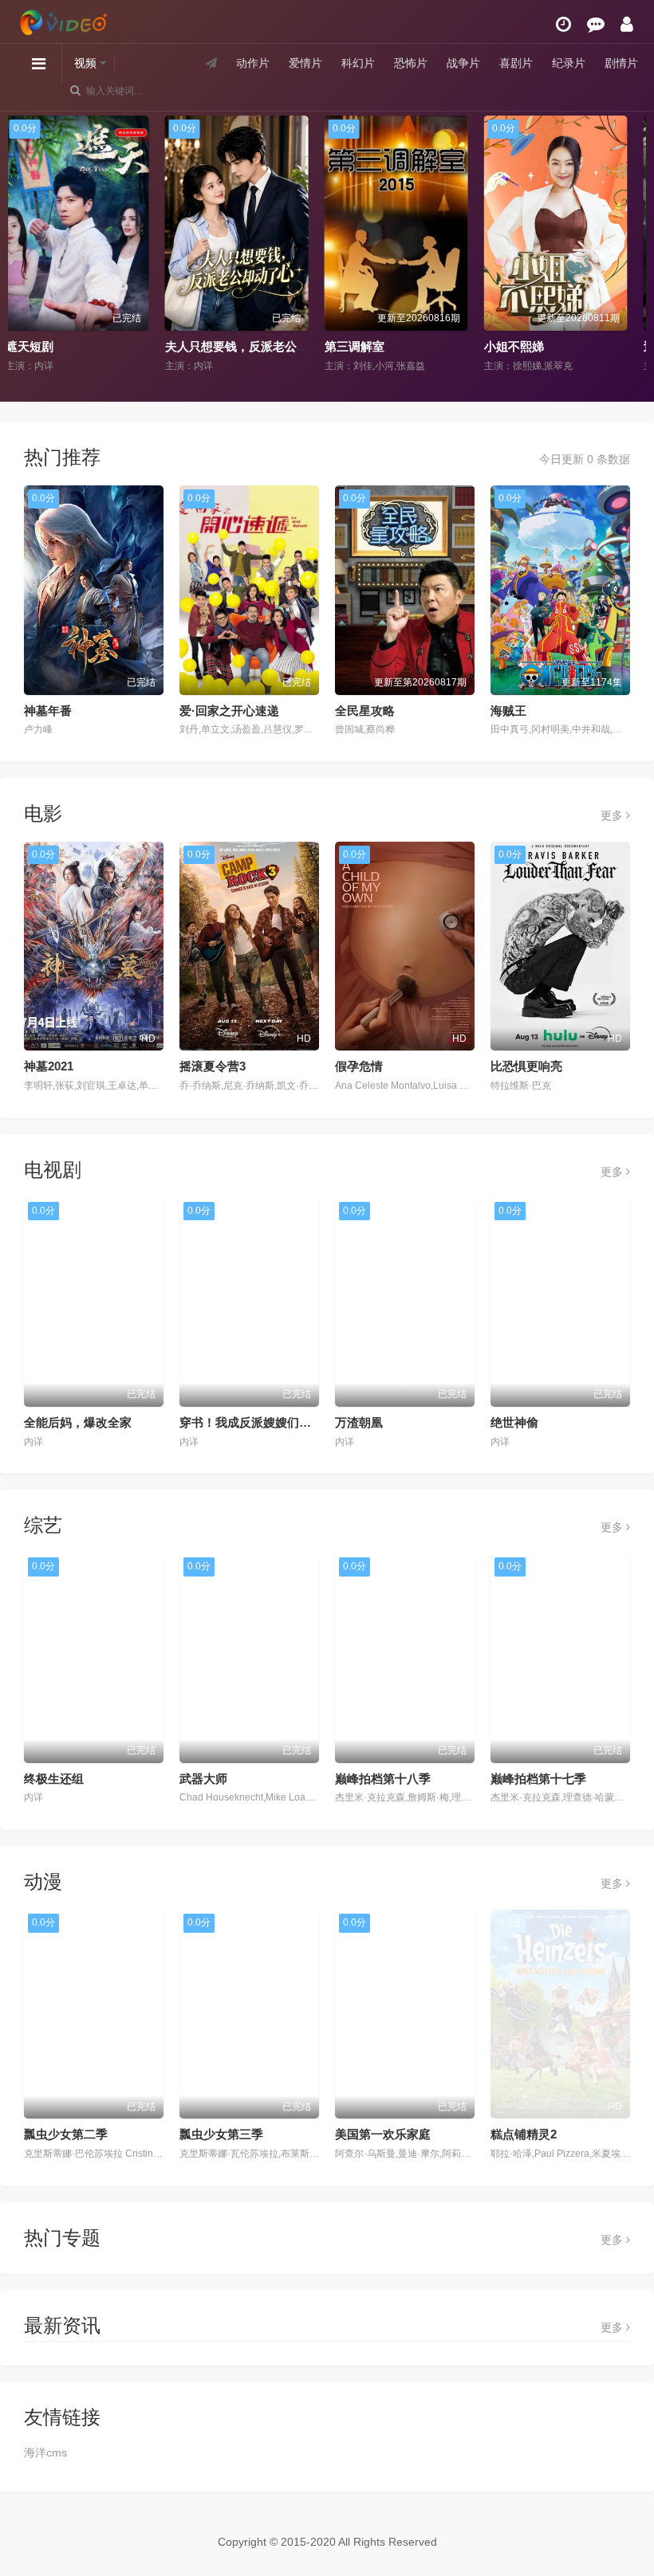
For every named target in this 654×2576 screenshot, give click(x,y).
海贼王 (508, 711)
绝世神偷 (514, 1422)
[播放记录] (563, 24)
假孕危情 (359, 1066)
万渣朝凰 (359, 1422)
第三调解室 (205, 346)
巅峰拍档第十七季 (538, 1779)
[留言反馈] (596, 24)
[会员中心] (627, 24)
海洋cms (45, 2452)
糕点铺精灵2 (524, 2134)
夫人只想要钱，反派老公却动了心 (106, 346)
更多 (613, 815)
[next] (628, 245)
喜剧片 (516, 63)
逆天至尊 (518, 346)
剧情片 (621, 63)
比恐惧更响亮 (526, 1066)
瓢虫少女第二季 (66, 2134)
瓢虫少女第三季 (221, 2134)
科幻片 (358, 63)
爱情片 (305, 63)
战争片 (463, 63)
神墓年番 (48, 711)
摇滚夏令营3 (213, 1066)
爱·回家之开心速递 (229, 711)
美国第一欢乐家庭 (383, 2134)
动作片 (253, 63)
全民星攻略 (365, 711)
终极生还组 (54, 1779)
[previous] (26, 245)
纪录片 (569, 63)
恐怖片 (411, 63)
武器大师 (203, 1779)
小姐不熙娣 (365, 346)
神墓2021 (49, 1066)
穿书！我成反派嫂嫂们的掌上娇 (263, 1422)
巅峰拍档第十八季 (383, 1779)
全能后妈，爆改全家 (78, 1422)
